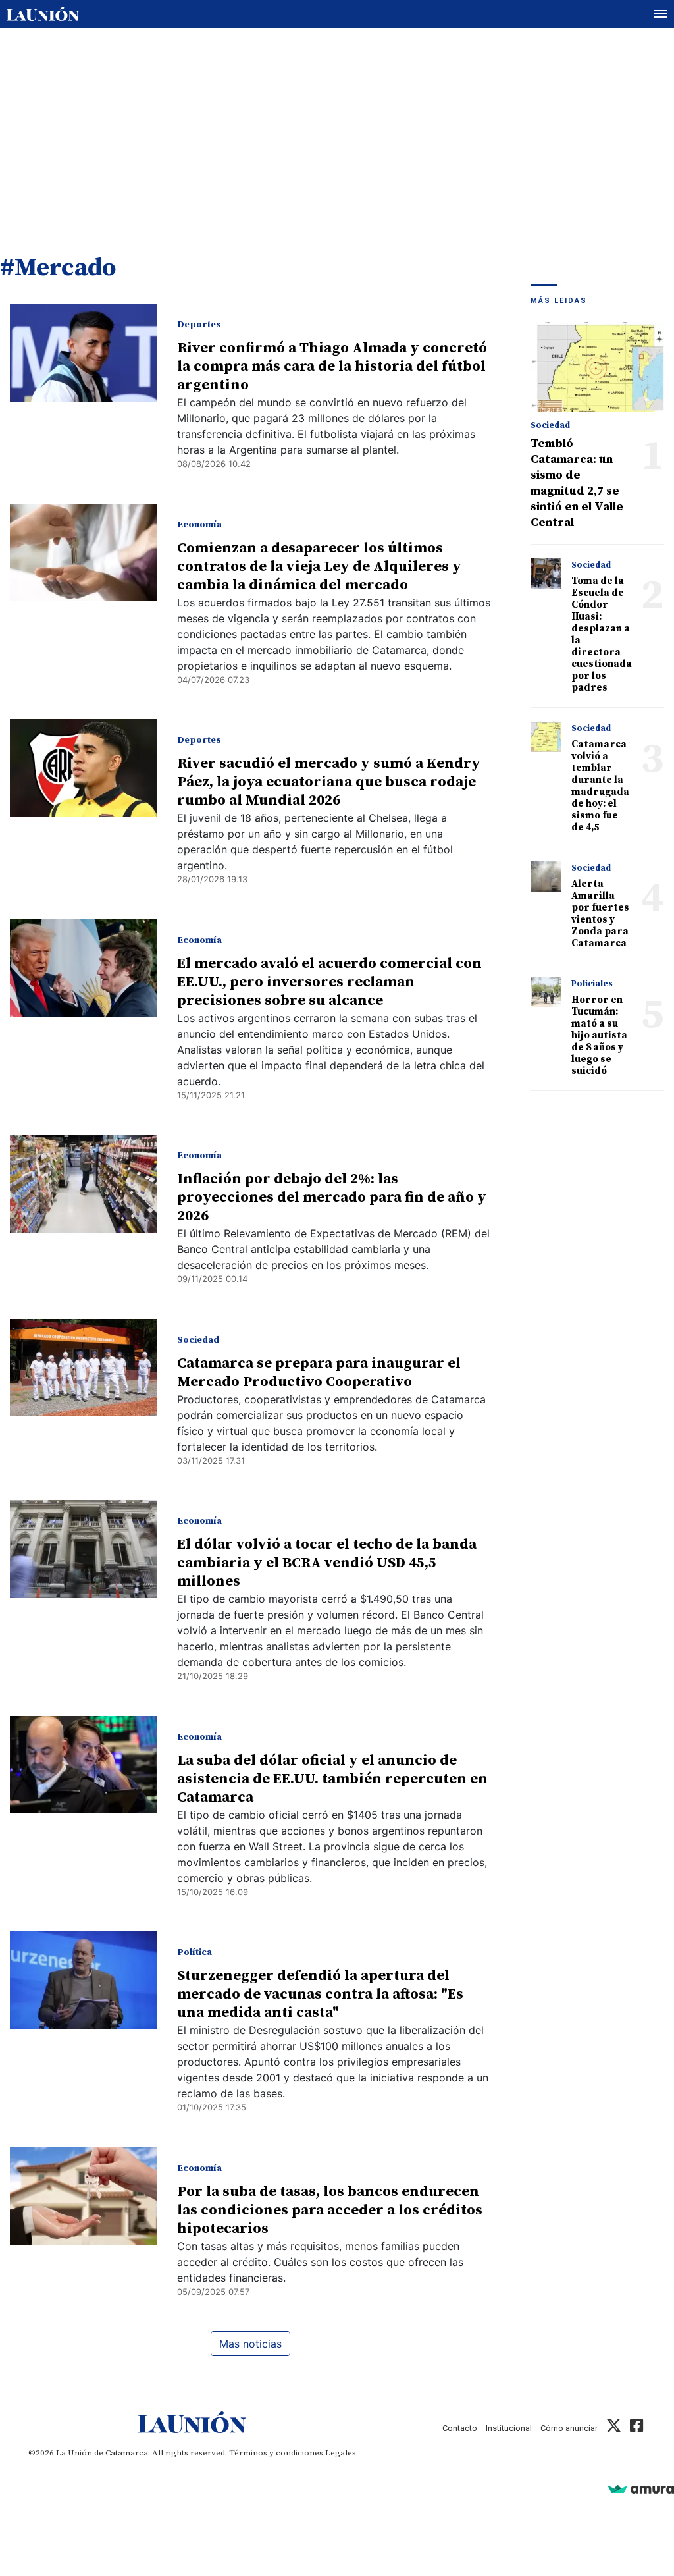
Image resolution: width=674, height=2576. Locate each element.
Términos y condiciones (276, 2453)
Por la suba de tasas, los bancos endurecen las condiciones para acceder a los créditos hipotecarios (330, 2210)
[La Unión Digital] (43, 14)
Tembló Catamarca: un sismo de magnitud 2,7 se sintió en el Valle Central (577, 483)
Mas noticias (250, 2344)
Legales (341, 2453)
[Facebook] (636, 2428)
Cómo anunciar (569, 2428)
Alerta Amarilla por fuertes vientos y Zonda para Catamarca (600, 914)
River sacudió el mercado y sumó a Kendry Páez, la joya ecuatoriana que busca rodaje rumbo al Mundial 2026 (329, 782)
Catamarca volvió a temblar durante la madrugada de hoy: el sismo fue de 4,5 (600, 786)
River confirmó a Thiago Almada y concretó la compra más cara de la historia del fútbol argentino (332, 366)
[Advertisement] (337, 127)
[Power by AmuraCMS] (641, 2489)
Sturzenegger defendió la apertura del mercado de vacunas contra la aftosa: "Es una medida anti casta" (320, 1994)
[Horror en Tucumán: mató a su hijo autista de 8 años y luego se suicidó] (546, 992)
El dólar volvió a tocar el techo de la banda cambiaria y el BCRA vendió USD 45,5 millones (327, 1563)
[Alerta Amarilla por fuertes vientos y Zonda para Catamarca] (546, 876)
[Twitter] (614, 2428)
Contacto (460, 2428)
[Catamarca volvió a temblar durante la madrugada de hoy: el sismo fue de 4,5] (546, 737)
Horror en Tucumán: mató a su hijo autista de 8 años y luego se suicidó (599, 1035)
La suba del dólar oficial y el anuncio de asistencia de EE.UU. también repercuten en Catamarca (332, 1779)
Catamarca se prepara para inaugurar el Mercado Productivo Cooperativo (319, 1373)
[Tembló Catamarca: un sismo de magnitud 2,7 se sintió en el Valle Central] (598, 367)
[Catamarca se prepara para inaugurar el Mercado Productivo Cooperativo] (84, 1368)
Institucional (509, 2428)
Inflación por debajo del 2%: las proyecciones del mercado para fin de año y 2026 (332, 1197)
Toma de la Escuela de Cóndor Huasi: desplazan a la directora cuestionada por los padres (602, 634)
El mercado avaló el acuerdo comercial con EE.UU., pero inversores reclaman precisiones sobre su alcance (329, 982)
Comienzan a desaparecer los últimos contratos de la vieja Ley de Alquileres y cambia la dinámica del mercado (319, 567)
